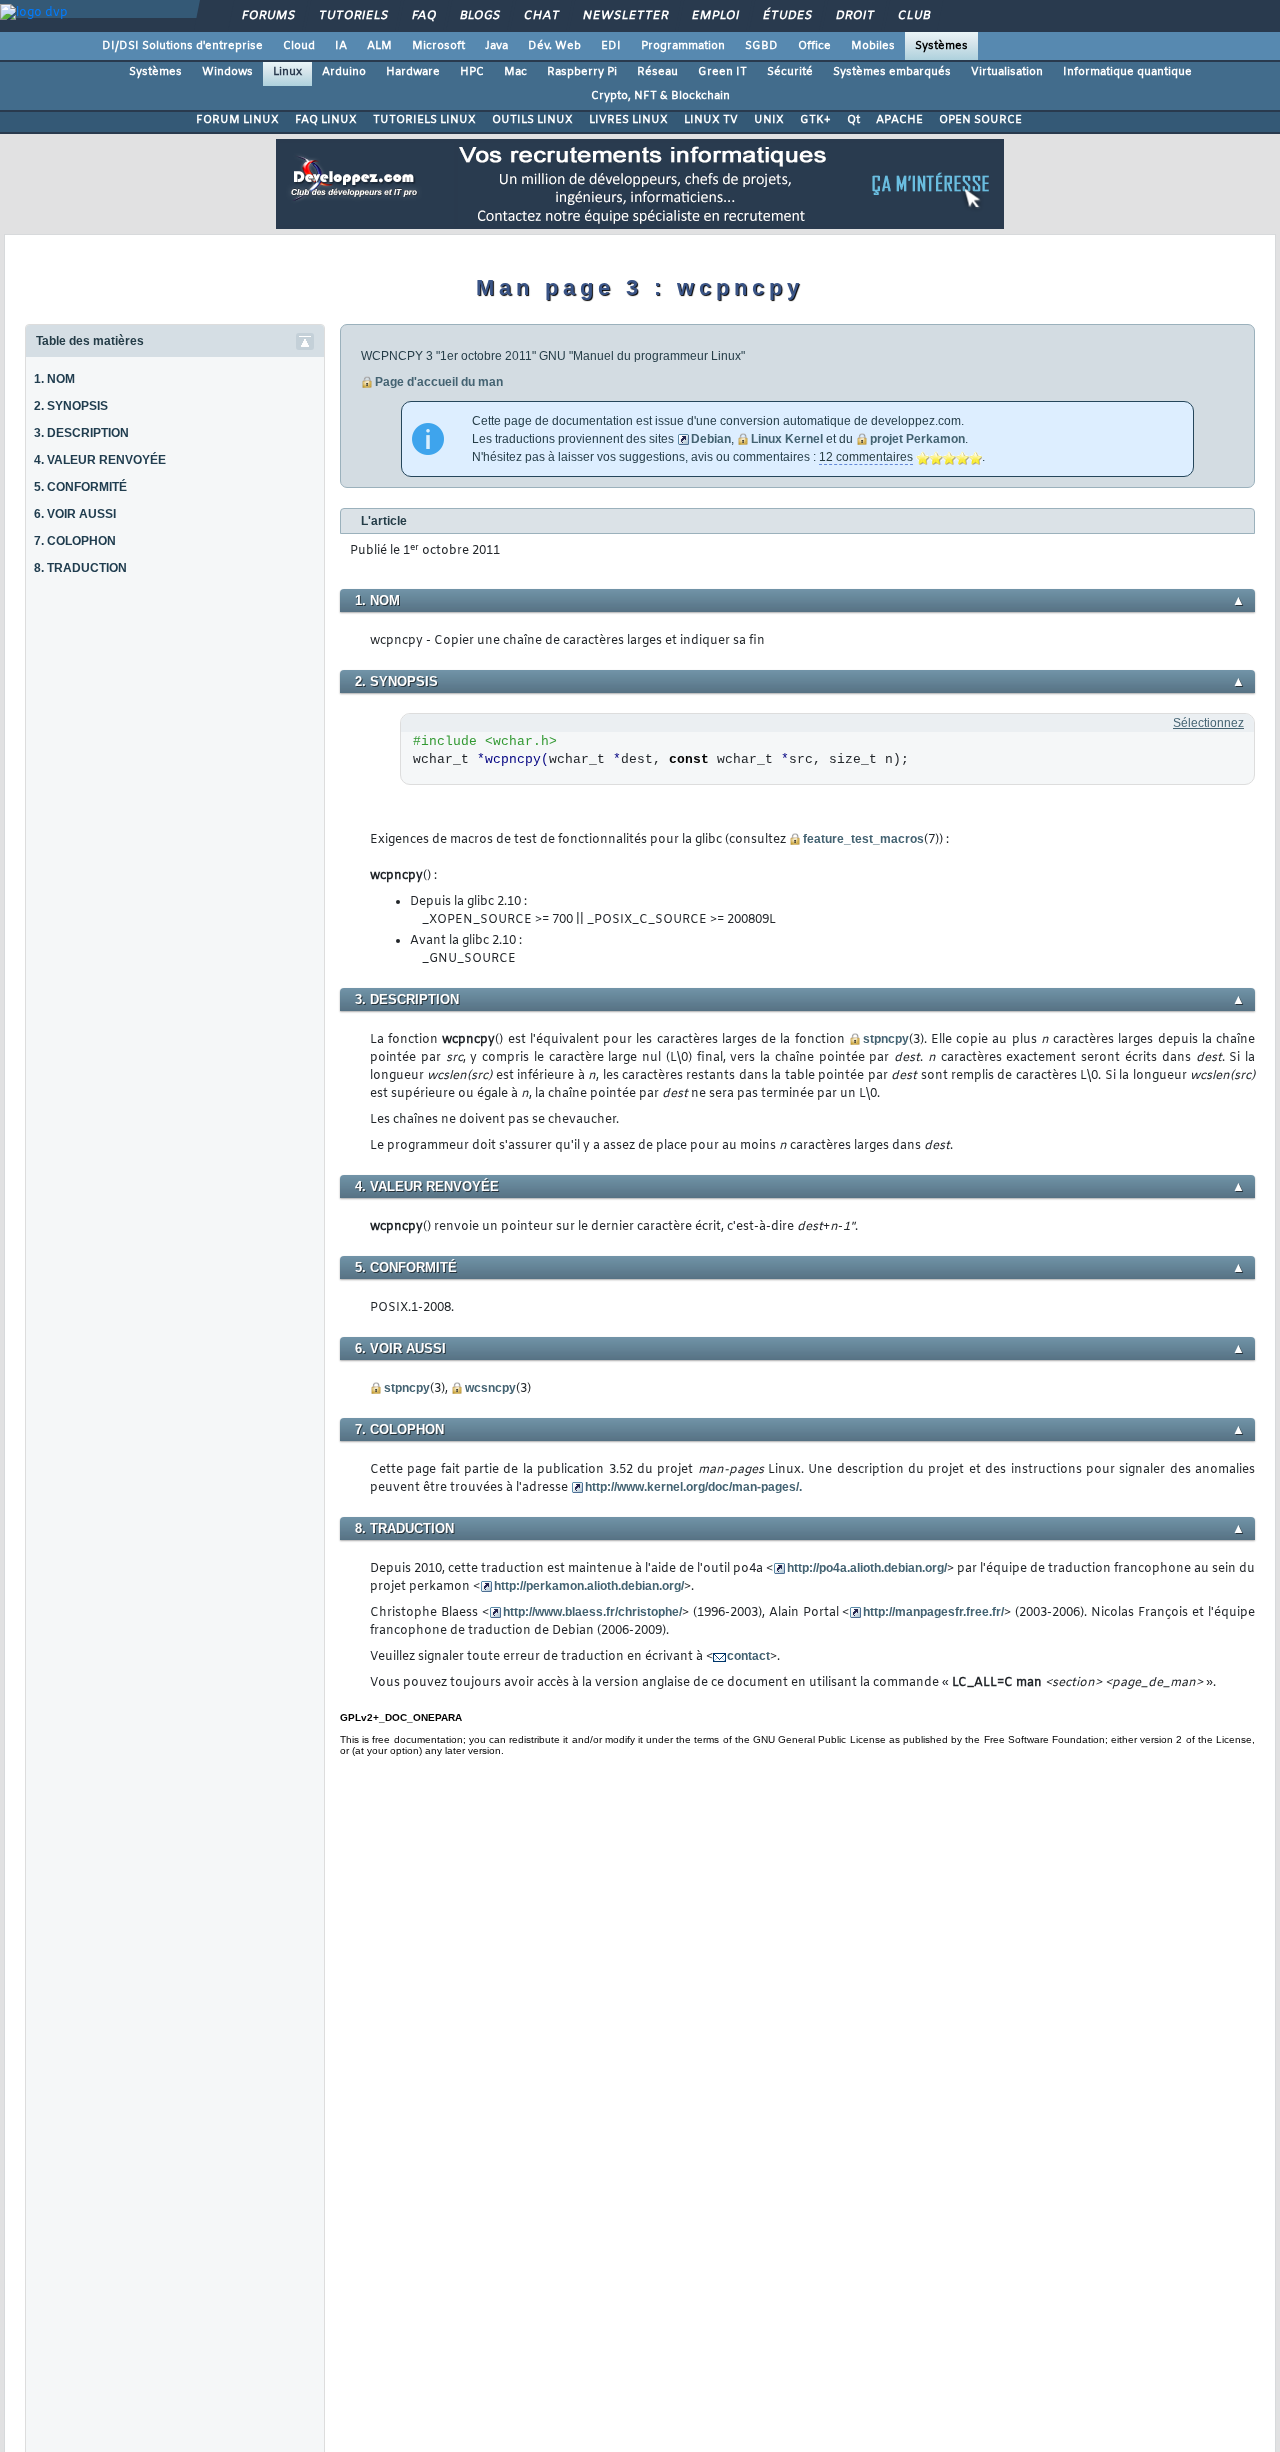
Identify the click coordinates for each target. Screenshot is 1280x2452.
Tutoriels (352, 16)
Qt (853, 120)
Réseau (657, 72)
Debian (711, 439)
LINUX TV (711, 120)
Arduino (344, 72)
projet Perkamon (917, 439)
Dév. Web (554, 46)
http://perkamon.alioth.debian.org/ (589, 1586)
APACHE (899, 120)
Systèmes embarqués (892, 72)
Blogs (479, 16)
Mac (515, 72)
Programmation (683, 46)
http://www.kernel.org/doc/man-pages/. (693, 1487)
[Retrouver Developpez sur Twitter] (1241, 122)
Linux (287, 72)
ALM (379, 46)
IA (341, 46)
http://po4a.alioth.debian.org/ (867, 1568)
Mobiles (873, 46)
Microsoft (438, 46)
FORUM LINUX (237, 120)
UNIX (769, 120)
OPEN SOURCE (980, 120)
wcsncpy (490, 1388)
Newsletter (624, 16)
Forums (267, 16)
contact (748, 1656)
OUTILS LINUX (532, 120)
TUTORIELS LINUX (424, 120)
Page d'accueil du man (439, 382)
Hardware (413, 72)
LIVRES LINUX (628, 120)
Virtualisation (1007, 72)
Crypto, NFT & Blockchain (660, 96)
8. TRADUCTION (80, 568)
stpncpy (886, 1039)
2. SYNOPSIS (71, 406)
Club (913, 16)
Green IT (722, 72)
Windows (227, 72)
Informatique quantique (1127, 72)
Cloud (299, 46)
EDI (611, 46)
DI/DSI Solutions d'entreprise (182, 46)
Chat (540, 16)
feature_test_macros (863, 839)
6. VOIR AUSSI (75, 514)
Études (786, 16)
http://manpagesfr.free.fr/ (933, 1612)
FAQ (423, 16)
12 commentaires (866, 457)
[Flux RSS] (1220, 122)
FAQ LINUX (326, 120)
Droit (854, 16)
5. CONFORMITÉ (80, 487)
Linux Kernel (787, 439)
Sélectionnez (1208, 723)
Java (496, 46)
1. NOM (54, 379)
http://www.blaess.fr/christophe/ (592, 1612)
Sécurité (790, 72)
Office (814, 46)
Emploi (714, 16)
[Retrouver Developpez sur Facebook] (1262, 122)
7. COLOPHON (75, 541)
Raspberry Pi (582, 72)
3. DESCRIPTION (81, 433)
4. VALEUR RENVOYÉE (100, 460)
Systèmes (941, 46)
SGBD (761, 46)
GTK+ (815, 120)
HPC (472, 72)
